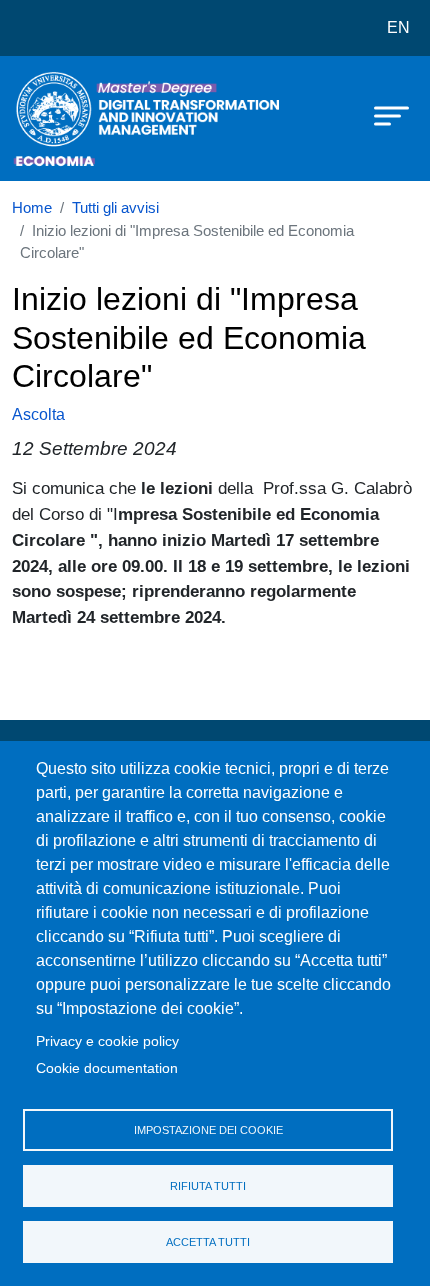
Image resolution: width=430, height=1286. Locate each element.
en (398, 27)
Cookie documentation (107, 1068)
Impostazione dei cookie (208, 1130)
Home (32, 208)
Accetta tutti (208, 1242)
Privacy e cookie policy (107, 1041)
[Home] (62, 118)
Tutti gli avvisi (115, 208)
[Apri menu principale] (382, 115)
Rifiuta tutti (208, 1186)
